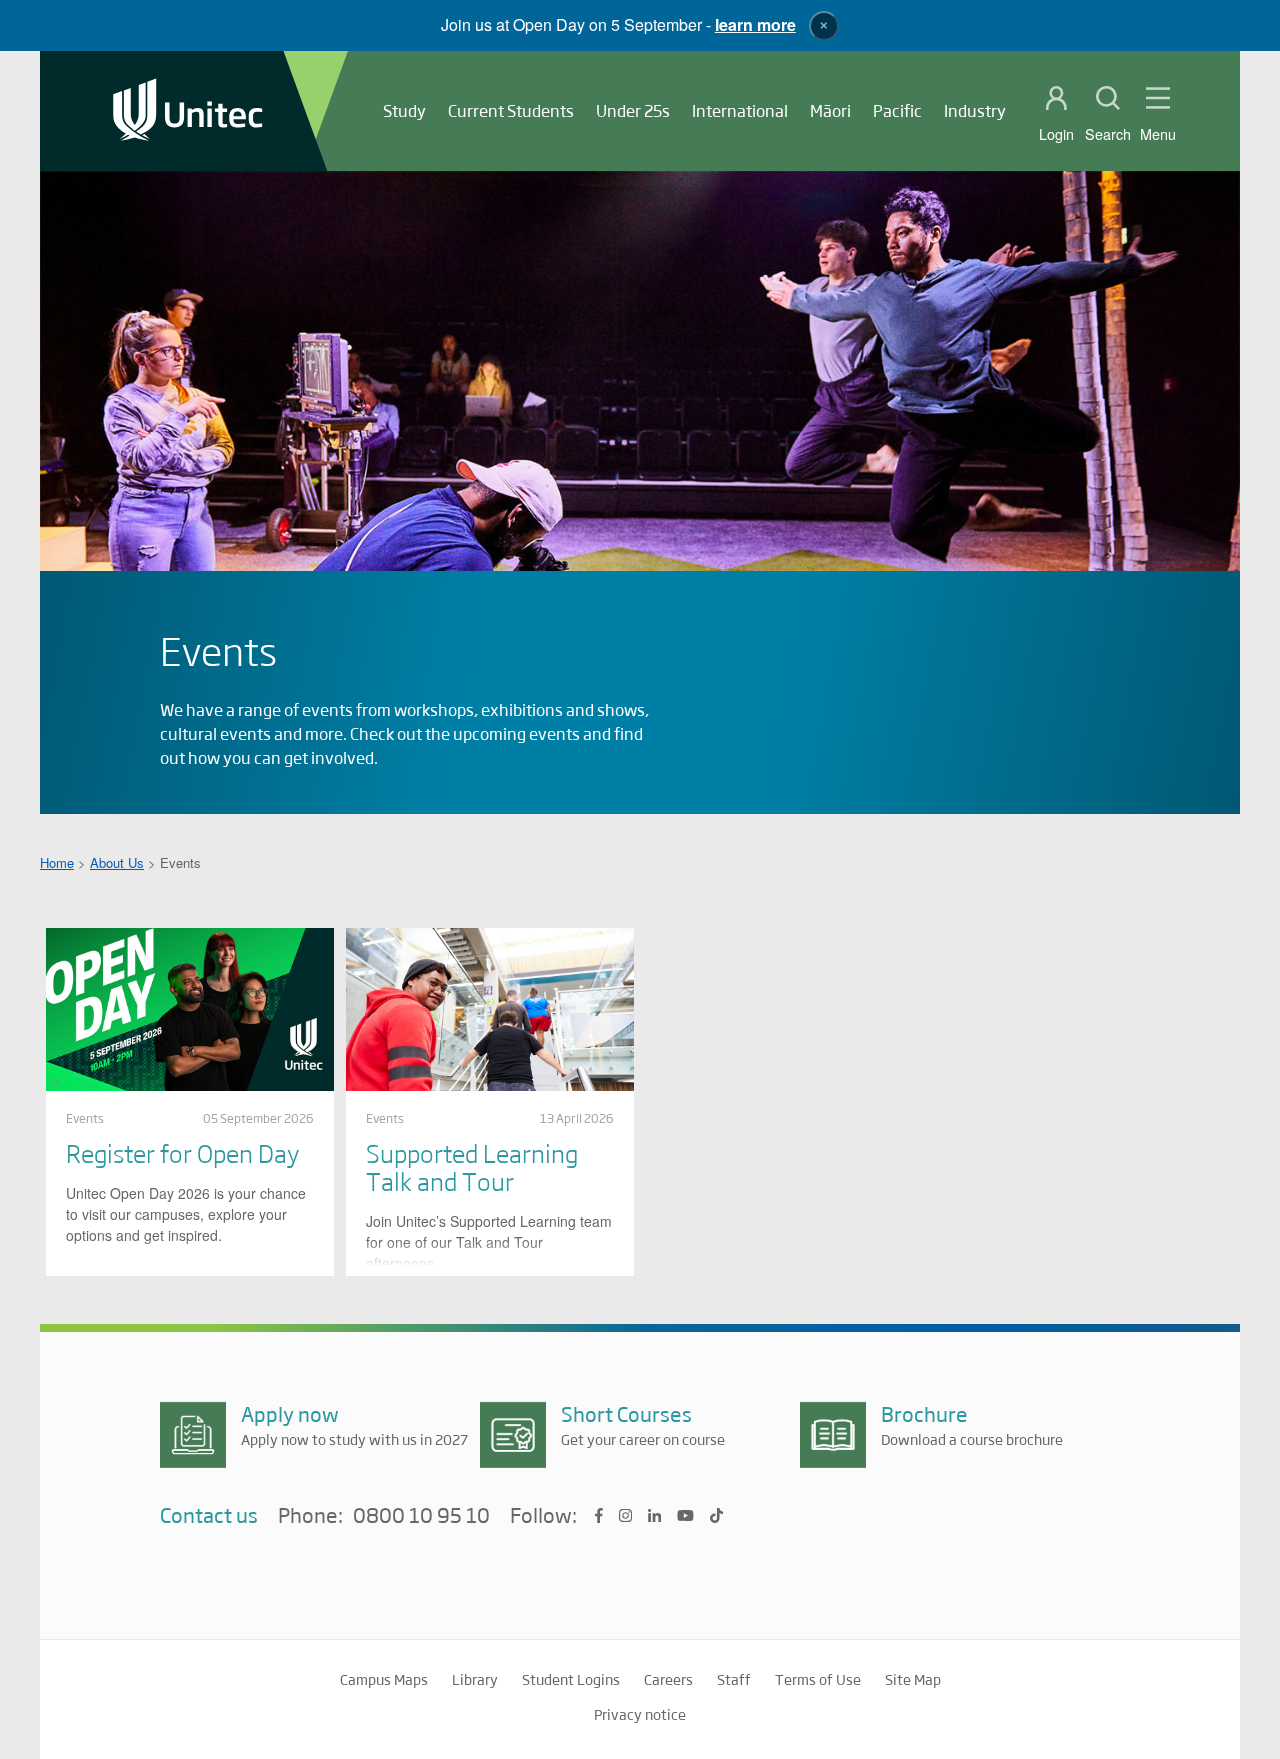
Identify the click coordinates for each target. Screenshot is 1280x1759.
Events (85, 1118)
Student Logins (571, 1679)
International (740, 110)
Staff (734, 1679)
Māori (830, 110)
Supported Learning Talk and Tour (472, 1166)
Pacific (897, 110)
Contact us (209, 1514)
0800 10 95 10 (421, 1516)
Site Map (913, 1679)
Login (1056, 134)
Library (475, 1679)
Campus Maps (384, 1679)
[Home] (188, 111)
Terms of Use (818, 1679)
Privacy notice (640, 1714)
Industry (975, 110)
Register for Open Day (182, 1152)
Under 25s (633, 110)
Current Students (511, 110)
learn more (755, 24)
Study (404, 110)
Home (57, 862)
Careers (668, 1679)
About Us (117, 862)
